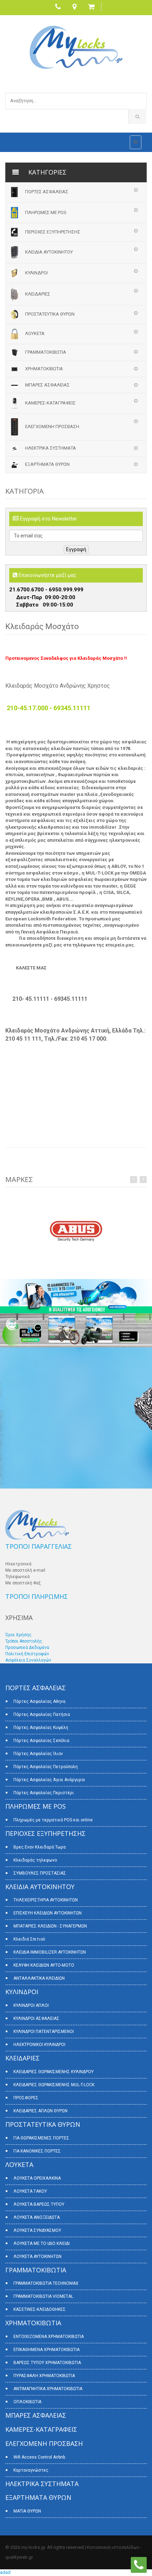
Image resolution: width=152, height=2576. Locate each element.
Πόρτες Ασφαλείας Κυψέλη (41, 1728)
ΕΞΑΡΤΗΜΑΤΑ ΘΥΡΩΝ (47, 464)
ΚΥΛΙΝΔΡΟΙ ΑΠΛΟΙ (31, 2005)
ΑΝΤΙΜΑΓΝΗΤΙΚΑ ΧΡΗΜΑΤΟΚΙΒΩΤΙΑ (48, 2389)
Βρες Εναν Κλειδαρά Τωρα (40, 1847)
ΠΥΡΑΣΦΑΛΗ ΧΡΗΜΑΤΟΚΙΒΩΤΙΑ (44, 2376)
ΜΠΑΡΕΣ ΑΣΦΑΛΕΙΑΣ (47, 385)
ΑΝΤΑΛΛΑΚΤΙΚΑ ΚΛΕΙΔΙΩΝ (39, 1978)
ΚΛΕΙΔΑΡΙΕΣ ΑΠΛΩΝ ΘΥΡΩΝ (40, 2111)
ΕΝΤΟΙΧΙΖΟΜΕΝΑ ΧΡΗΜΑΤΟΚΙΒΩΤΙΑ (49, 2337)
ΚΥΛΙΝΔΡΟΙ (36, 273)
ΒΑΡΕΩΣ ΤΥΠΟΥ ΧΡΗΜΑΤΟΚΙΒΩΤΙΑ (47, 2363)
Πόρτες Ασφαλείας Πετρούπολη (46, 1767)
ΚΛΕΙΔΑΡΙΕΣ (38, 294)
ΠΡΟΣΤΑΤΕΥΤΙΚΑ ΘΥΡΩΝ (50, 314)
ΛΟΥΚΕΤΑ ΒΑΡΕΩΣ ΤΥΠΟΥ (39, 2204)
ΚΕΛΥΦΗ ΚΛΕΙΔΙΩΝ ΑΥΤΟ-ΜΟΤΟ (44, 1965)
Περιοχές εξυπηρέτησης (53, 232)
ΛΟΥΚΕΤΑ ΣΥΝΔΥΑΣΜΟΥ (37, 2230)
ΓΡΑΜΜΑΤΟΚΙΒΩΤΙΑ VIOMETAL (43, 2296)
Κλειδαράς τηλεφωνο (35, 1860)
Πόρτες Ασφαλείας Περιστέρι (44, 1793)
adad (5, 2572)
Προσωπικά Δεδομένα (27, 1648)
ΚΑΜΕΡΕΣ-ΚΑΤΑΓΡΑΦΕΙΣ (50, 403)
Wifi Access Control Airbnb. (40, 2457)
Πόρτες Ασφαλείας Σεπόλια (41, 1741)
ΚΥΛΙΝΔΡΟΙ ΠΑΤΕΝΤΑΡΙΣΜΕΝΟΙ (44, 2032)
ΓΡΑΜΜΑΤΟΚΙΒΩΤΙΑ (46, 352)
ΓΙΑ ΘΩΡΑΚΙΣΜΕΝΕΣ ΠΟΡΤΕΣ (41, 2138)
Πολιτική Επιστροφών (27, 1654)
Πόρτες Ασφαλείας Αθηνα (39, 1701)
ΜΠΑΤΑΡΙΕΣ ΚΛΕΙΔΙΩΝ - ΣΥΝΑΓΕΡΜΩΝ (50, 1926)
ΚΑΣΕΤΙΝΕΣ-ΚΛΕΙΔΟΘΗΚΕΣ (40, 2309)
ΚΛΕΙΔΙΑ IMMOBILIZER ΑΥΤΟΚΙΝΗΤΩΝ (50, 1952)
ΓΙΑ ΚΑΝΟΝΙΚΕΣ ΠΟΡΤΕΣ (37, 2151)
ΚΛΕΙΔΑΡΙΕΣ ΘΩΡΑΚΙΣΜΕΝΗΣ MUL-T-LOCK (54, 2085)
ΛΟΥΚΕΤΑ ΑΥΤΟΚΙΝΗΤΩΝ (37, 2257)
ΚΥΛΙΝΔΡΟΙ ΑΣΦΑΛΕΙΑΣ (36, 2018)
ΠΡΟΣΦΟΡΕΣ (26, 2098)
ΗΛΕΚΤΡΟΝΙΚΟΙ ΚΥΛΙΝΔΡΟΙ (39, 2045)
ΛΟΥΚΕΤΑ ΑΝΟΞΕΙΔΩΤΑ (37, 2217)
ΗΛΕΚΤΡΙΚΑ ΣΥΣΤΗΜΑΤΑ (51, 448)
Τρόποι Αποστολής (24, 1641)
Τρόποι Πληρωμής (37, 1596)
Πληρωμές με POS (46, 212)
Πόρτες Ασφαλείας (47, 192)
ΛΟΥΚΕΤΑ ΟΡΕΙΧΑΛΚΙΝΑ (37, 2178)
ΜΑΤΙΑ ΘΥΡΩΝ (27, 2511)
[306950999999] (139, 2565)
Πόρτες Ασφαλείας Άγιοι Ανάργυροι (49, 1780)
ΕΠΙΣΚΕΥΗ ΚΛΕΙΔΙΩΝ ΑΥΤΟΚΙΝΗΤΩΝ (48, 1913)
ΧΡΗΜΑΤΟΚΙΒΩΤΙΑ (44, 369)
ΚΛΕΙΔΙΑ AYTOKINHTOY (49, 252)
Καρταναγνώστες (31, 2470)
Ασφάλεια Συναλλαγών (28, 1660)
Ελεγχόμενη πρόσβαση (52, 427)
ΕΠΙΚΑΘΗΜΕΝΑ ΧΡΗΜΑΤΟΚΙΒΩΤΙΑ (46, 2350)
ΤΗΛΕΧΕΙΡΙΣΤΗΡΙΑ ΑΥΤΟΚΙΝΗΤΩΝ (46, 1900)
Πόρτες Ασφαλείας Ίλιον (38, 1754)
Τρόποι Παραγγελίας (39, 1546)
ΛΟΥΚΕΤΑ (35, 333)
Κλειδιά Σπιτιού (29, 1939)
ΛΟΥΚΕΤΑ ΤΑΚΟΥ (30, 2191)
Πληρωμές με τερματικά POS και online (53, 1820)
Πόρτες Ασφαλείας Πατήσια (42, 1715)
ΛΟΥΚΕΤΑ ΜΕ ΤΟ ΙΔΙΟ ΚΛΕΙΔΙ (42, 2243)
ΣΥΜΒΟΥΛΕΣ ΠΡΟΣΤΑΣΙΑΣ (40, 1873)
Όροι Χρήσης (18, 1635)
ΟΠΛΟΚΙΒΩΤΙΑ (27, 2402)
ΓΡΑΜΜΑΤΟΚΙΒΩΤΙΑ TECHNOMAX (46, 2283)
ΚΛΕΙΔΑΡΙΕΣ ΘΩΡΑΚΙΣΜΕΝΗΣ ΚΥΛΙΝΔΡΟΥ (54, 2072)
